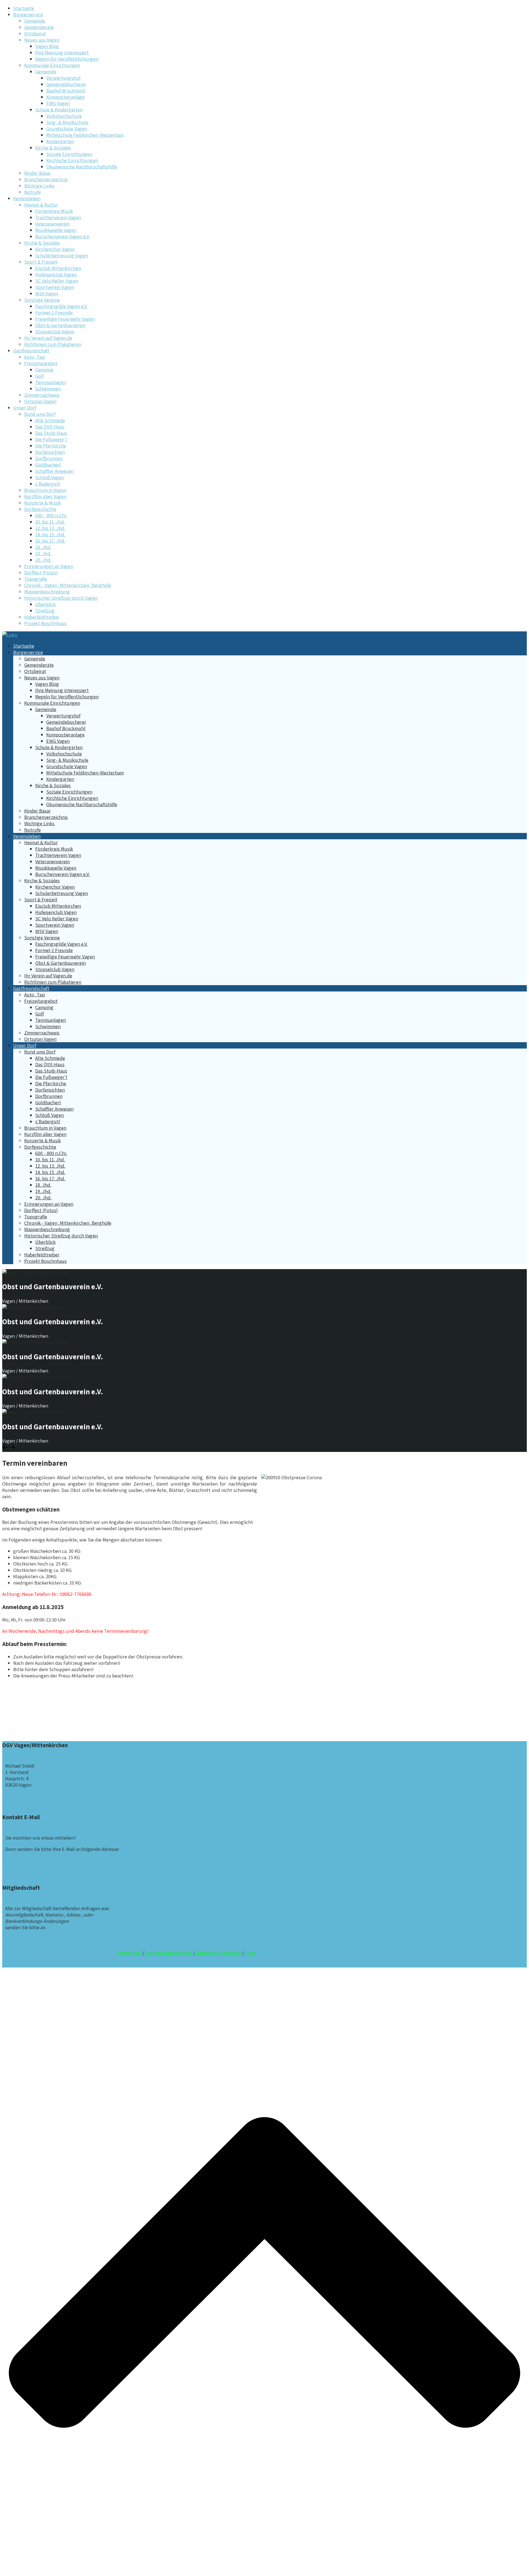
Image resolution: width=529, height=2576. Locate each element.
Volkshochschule (64, 116)
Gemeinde (35, 21)
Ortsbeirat (35, 33)
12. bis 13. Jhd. (50, 528)
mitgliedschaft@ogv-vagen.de (36, 1934)
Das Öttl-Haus (50, 427)
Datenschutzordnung (219, 1953)
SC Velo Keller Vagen (57, 281)
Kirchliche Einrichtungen (72, 160)
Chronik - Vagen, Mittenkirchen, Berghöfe (68, 585)
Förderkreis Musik (54, 211)
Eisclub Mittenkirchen (58, 268)
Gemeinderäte (39, 27)
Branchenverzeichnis (46, 179)
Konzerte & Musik (43, 503)
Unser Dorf (25, 408)
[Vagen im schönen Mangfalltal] (10, 635)
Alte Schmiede (50, 420)
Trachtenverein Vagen (58, 217)
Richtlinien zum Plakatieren (53, 344)
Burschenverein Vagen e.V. (63, 236)
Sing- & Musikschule (67, 122)
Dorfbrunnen (49, 458)
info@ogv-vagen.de (25, 1855)
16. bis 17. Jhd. (50, 541)
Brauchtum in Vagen (45, 490)
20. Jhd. (43, 560)
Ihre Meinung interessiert (62, 53)
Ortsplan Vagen (40, 401)
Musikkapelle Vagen (56, 230)
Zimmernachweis (42, 395)
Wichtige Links (39, 186)
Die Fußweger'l (51, 439)
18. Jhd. (43, 547)
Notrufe (33, 192)
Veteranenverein (52, 224)
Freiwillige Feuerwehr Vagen (65, 319)
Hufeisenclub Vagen (56, 274)
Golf (40, 376)
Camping (44, 370)
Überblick (45, 604)
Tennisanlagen (51, 382)
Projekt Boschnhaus (45, 623)
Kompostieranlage (65, 97)
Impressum (130, 1953)
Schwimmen (48, 389)
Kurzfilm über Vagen (45, 496)
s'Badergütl (48, 484)
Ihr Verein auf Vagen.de (48, 338)
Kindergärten (60, 141)
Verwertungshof (63, 78)
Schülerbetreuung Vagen (62, 255)
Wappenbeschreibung (47, 592)
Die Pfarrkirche (51, 446)
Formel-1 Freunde (54, 313)
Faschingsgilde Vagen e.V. (61, 306)
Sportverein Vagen (55, 287)
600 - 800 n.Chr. (51, 515)
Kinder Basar (37, 173)
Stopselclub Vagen (55, 332)
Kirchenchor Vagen (55, 249)
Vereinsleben (27, 198)
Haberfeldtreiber (42, 617)
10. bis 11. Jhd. (50, 522)
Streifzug (45, 611)
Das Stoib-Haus (51, 433)
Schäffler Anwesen (54, 471)
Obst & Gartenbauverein (60, 325)
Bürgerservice (28, 14)
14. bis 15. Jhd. (50, 534)
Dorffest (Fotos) (41, 573)
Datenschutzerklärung (169, 1953)
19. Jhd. (43, 553)
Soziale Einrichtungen (69, 154)
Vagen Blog (47, 46)
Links (250, 1953)
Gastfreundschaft (31, 351)
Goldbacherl (48, 465)
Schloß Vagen (50, 477)
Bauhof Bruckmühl (66, 91)
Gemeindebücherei (66, 84)
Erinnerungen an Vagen (49, 566)
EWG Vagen (58, 103)
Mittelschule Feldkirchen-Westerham (85, 135)
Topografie (36, 579)
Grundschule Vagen (67, 129)
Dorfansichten (50, 452)
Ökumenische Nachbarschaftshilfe (82, 167)
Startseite (24, 8)
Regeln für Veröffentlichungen (67, 59)
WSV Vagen (47, 293)
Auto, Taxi (35, 357)
